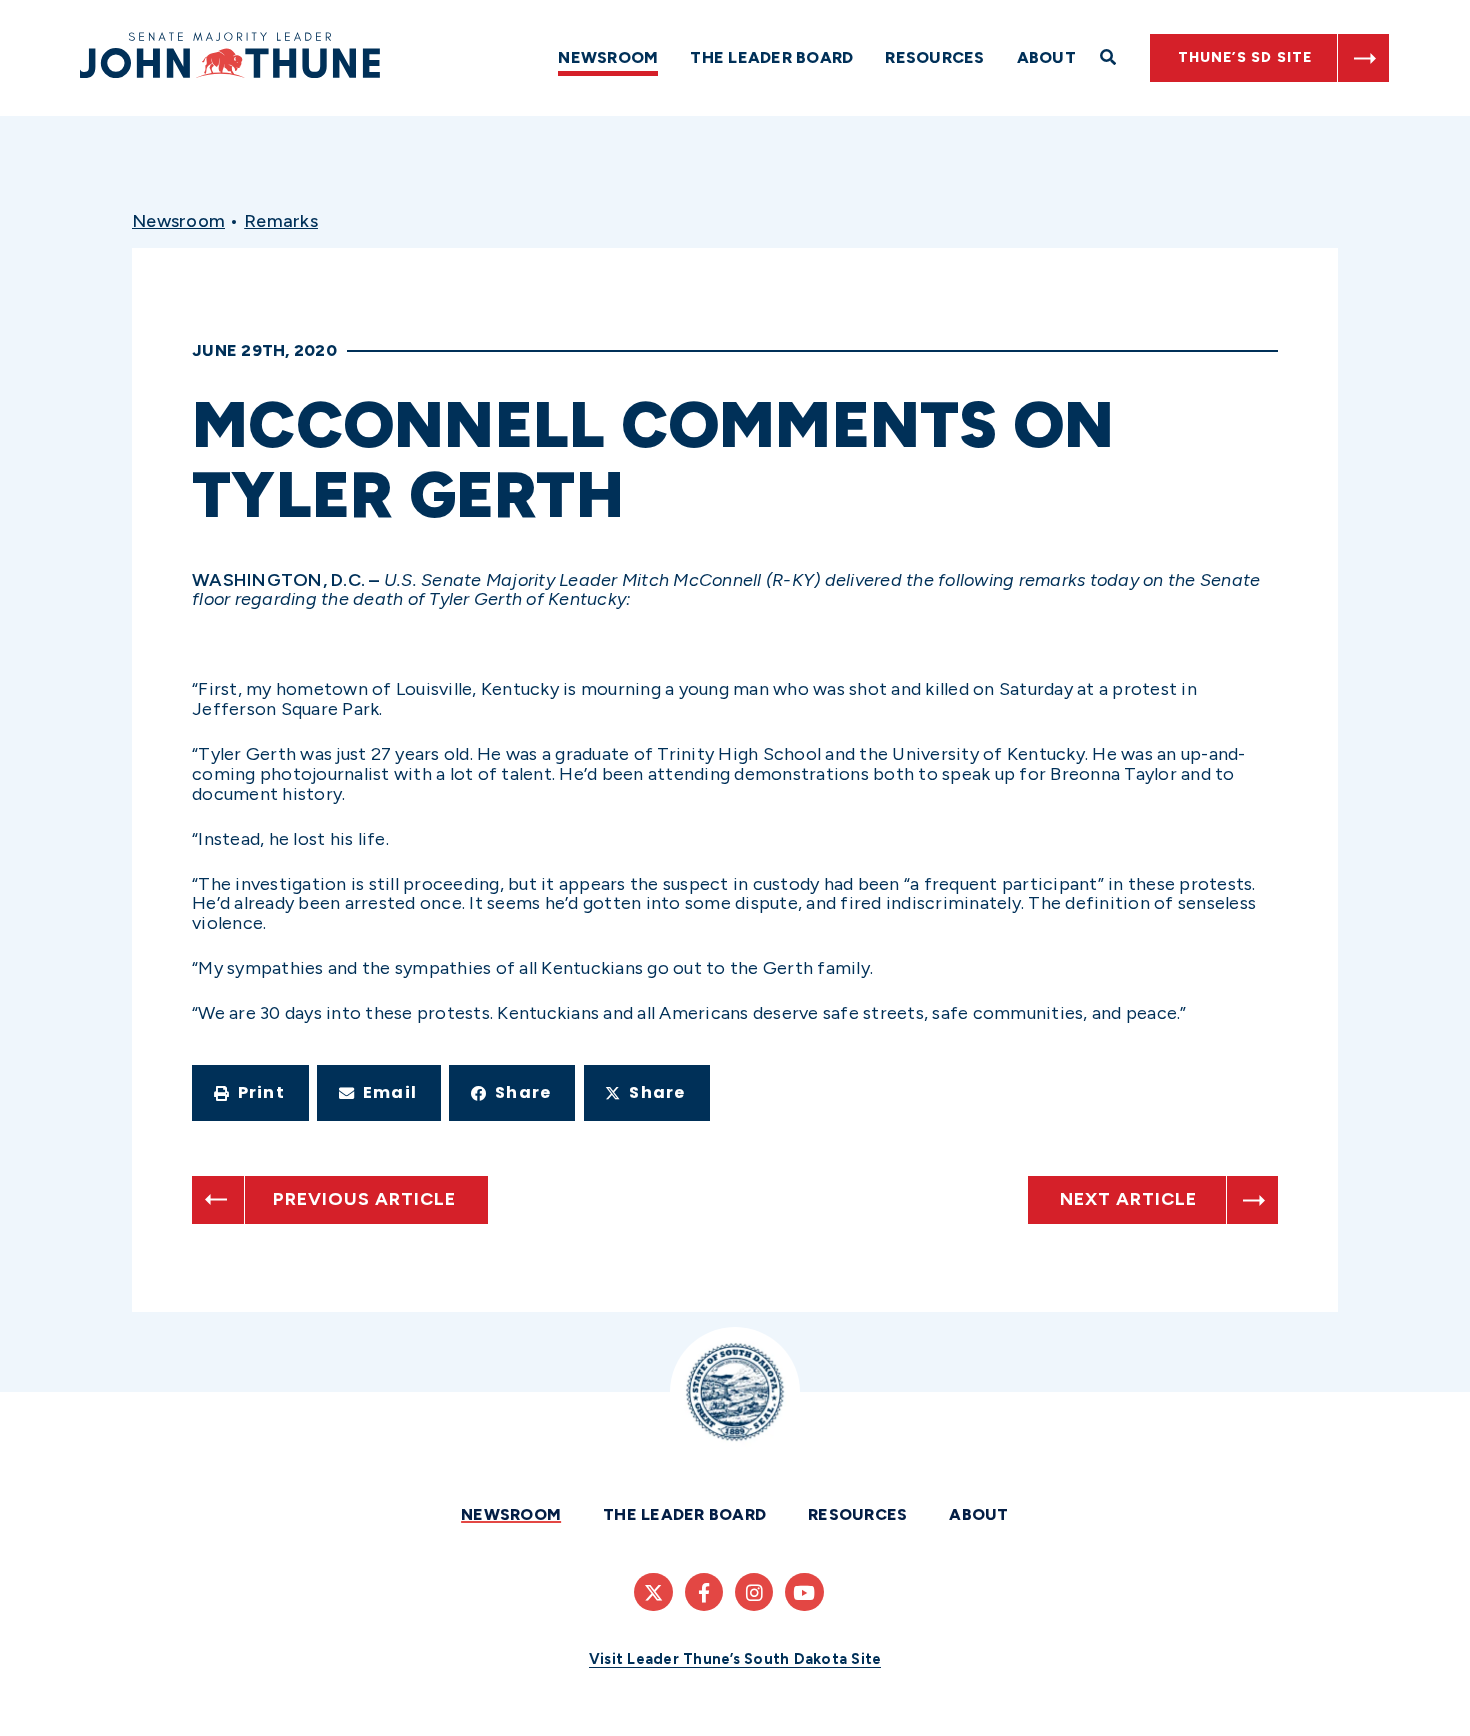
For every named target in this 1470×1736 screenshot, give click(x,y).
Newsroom (608, 57)
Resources (934, 57)
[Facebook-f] (704, 1592)
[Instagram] (754, 1592)
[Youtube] (804, 1592)
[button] (250, 1093)
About (1046, 57)
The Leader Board (771, 57)
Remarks (281, 221)
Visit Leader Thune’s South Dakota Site (735, 1659)
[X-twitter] (653, 1592)
